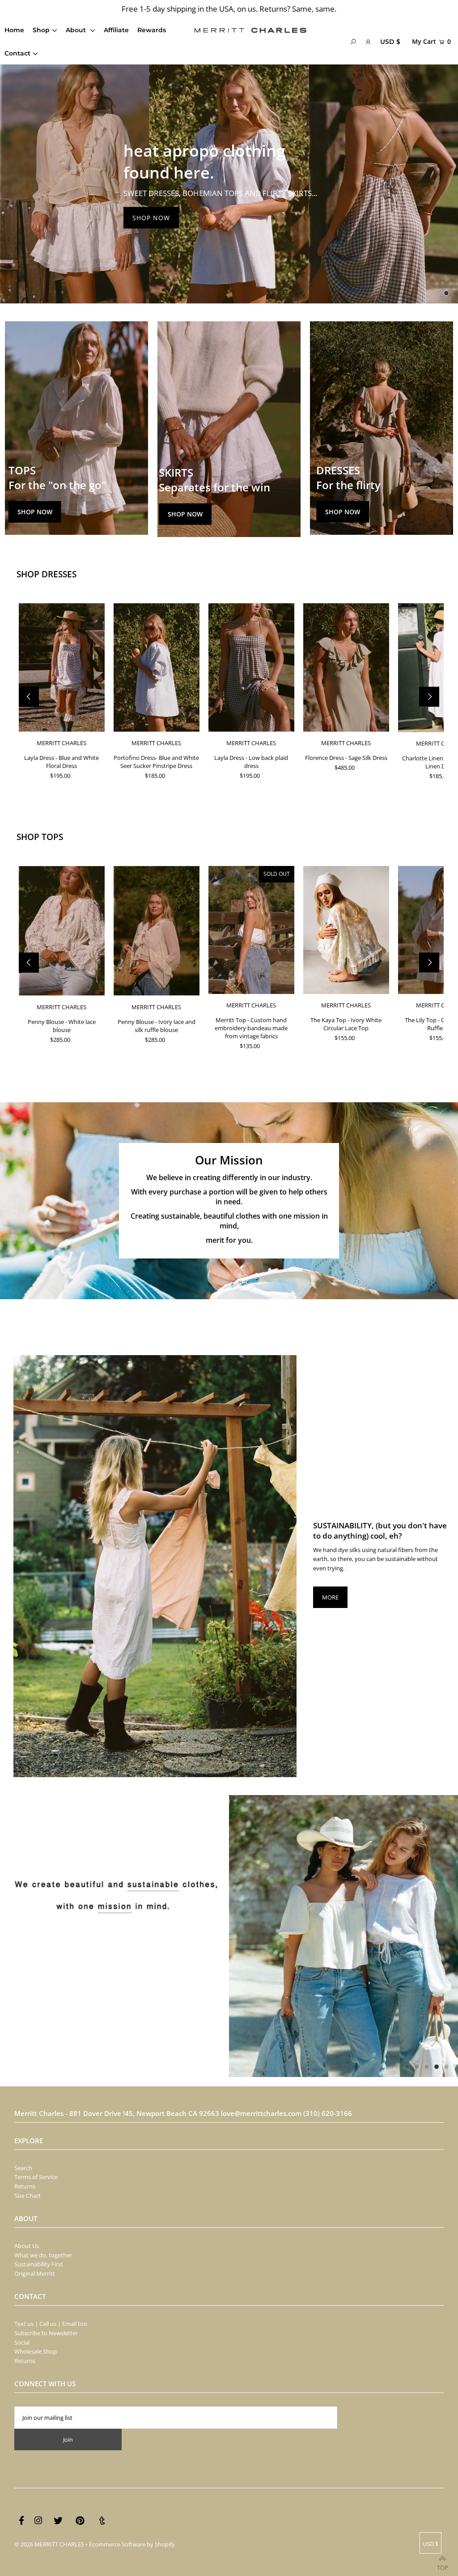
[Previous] (29, 697)
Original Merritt (35, 2273)
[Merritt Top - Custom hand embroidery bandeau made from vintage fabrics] (251, 930)
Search (23, 2168)
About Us (27, 2246)
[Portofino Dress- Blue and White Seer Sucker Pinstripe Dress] (157, 667)
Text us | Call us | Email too (51, 2324)
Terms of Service (36, 2177)
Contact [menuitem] (17, 53)
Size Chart (28, 2196)
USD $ (390, 42)
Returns (25, 2186)
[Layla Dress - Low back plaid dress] (251, 667)
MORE (330, 1597)
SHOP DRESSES (47, 574)
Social (22, 2342)
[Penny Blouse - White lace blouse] (62, 931)
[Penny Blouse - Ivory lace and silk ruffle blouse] (157, 931)
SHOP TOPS (40, 837)
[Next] (429, 697)
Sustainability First (39, 2264)
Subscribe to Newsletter (46, 2333)
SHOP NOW (151, 218)
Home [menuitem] (14, 30)
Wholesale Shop (36, 2351)
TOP (443, 2565)
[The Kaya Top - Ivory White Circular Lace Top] (346, 930)
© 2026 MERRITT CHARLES (49, 2544)
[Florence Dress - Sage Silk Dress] (346, 667)
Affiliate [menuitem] (116, 30)
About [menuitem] (77, 30)
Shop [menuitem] (41, 30)
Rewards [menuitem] (152, 30)
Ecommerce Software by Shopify (132, 2544)
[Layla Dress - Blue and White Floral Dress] (62, 667)
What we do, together (43, 2255)
